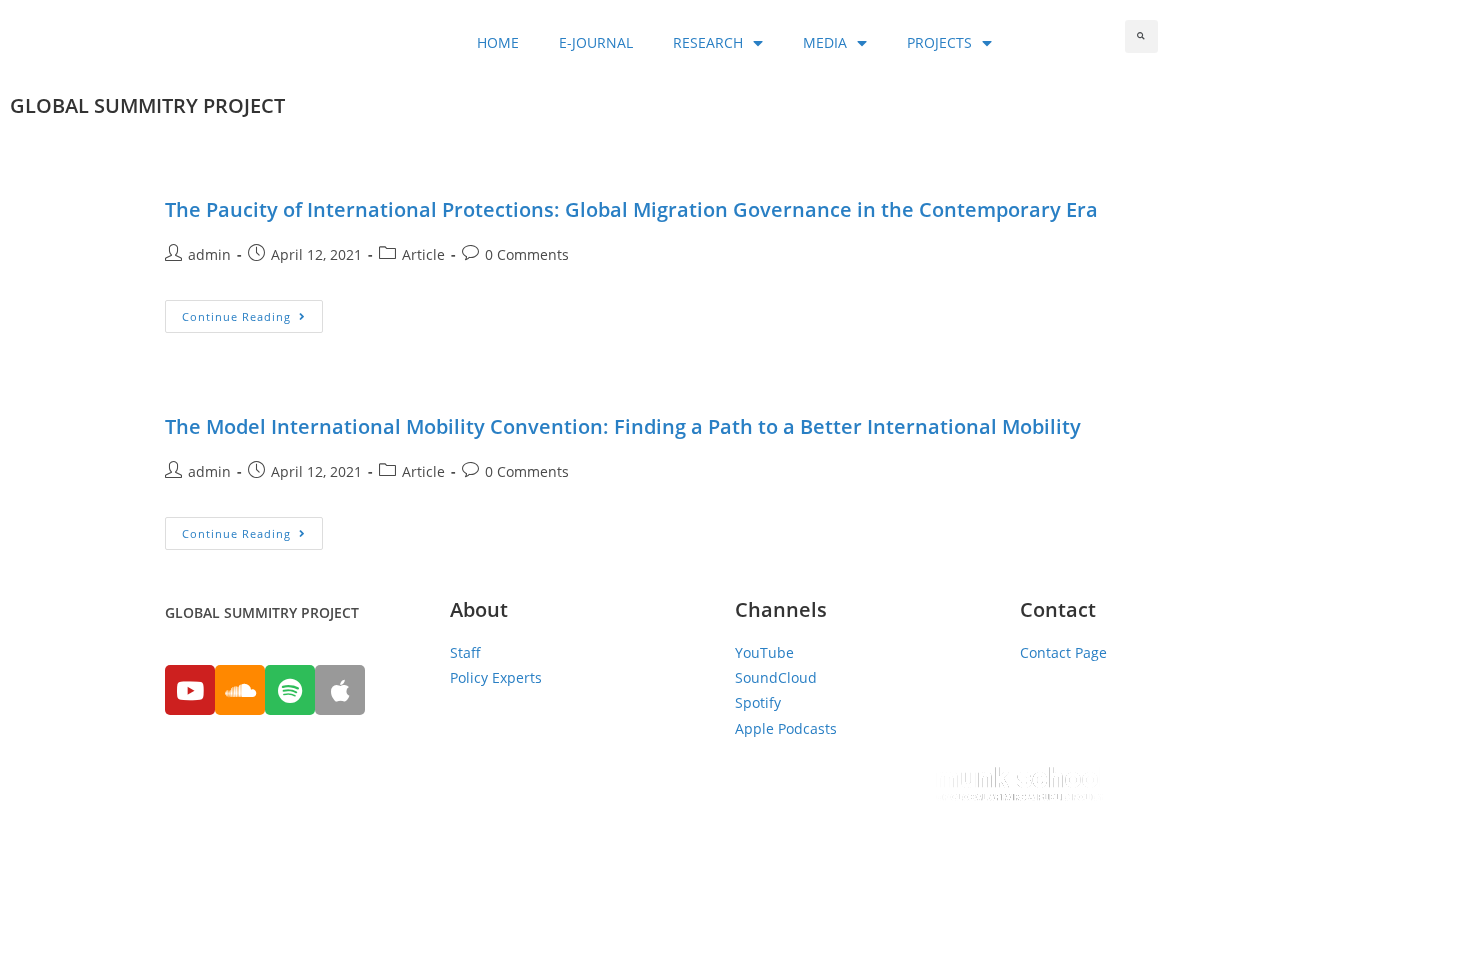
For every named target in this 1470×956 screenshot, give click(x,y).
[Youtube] (190, 690)
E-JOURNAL (596, 42)
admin (209, 254)
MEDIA (825, 42)
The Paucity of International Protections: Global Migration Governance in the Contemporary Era (631, 209)
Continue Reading (236, 316)
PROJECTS (939, 42)
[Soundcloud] (240, 690)
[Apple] (340, 690)
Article (423, 254)
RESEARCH (708, 42)
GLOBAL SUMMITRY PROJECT (147, 105)
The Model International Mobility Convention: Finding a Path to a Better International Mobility (623, 426)
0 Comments (527, 254)
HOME (498, 42)
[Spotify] (290, 690)
